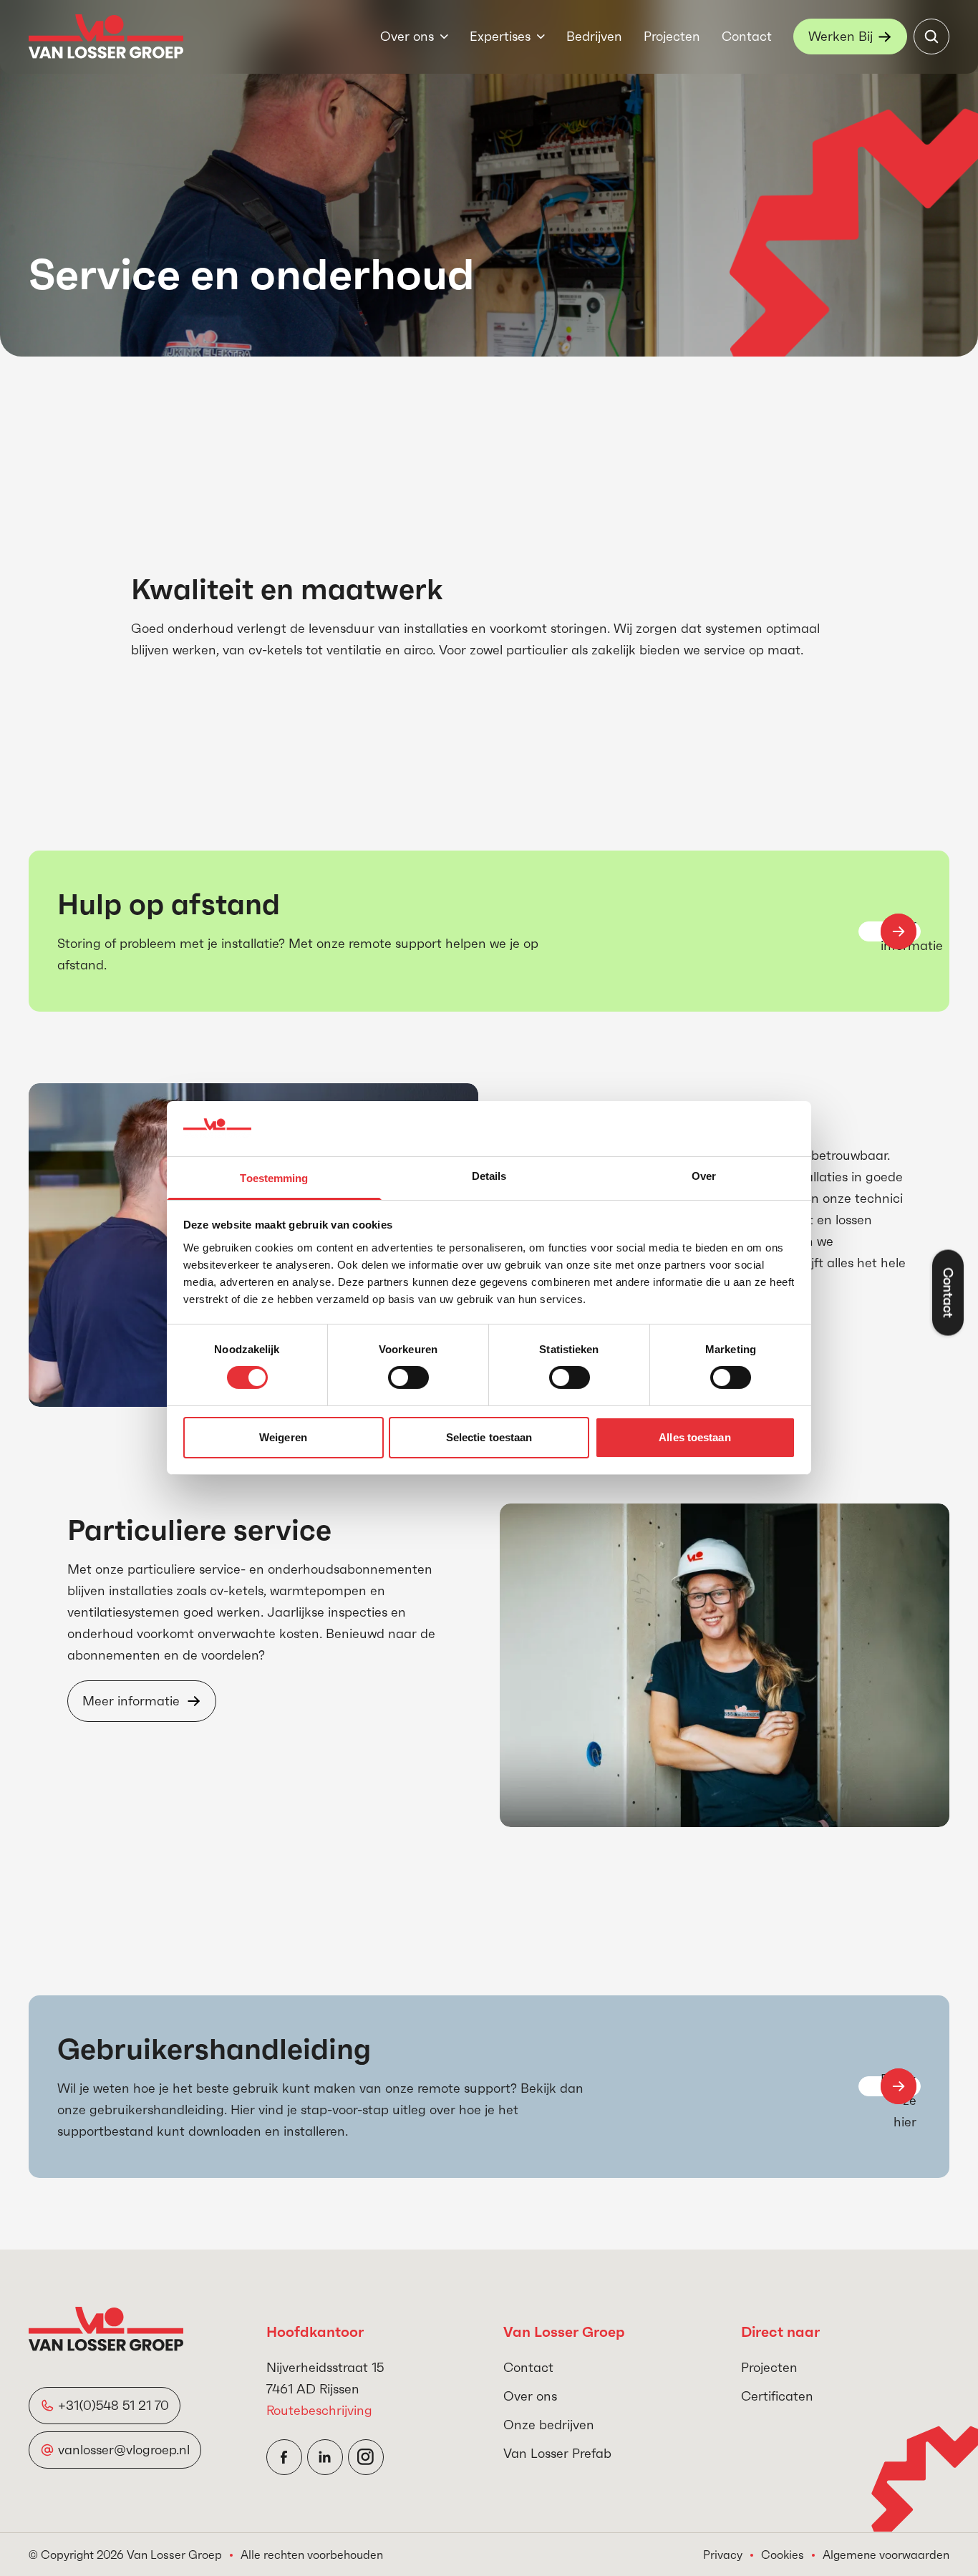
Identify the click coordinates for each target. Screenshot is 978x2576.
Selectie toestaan (489, 1437)
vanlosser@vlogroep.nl (124, 2450)
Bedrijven (594, 36)
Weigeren (283, 1437)
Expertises (500, 36)
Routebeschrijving (319, 2410)
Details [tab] (489, 1176)
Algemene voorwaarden (886, 2555)
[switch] (408, 1377)
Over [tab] (704, 1176)
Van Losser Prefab (557, 2453)
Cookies (783, 2555)
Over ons (407, 36)
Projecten (672, 36)
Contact (747, 36)
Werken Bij (841, 36)
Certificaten (777, 2396)
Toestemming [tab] (274, 1178)
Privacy (723, 2555)
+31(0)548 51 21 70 (113, 2405)
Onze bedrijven (549, 2425)
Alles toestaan (694, 1437)
